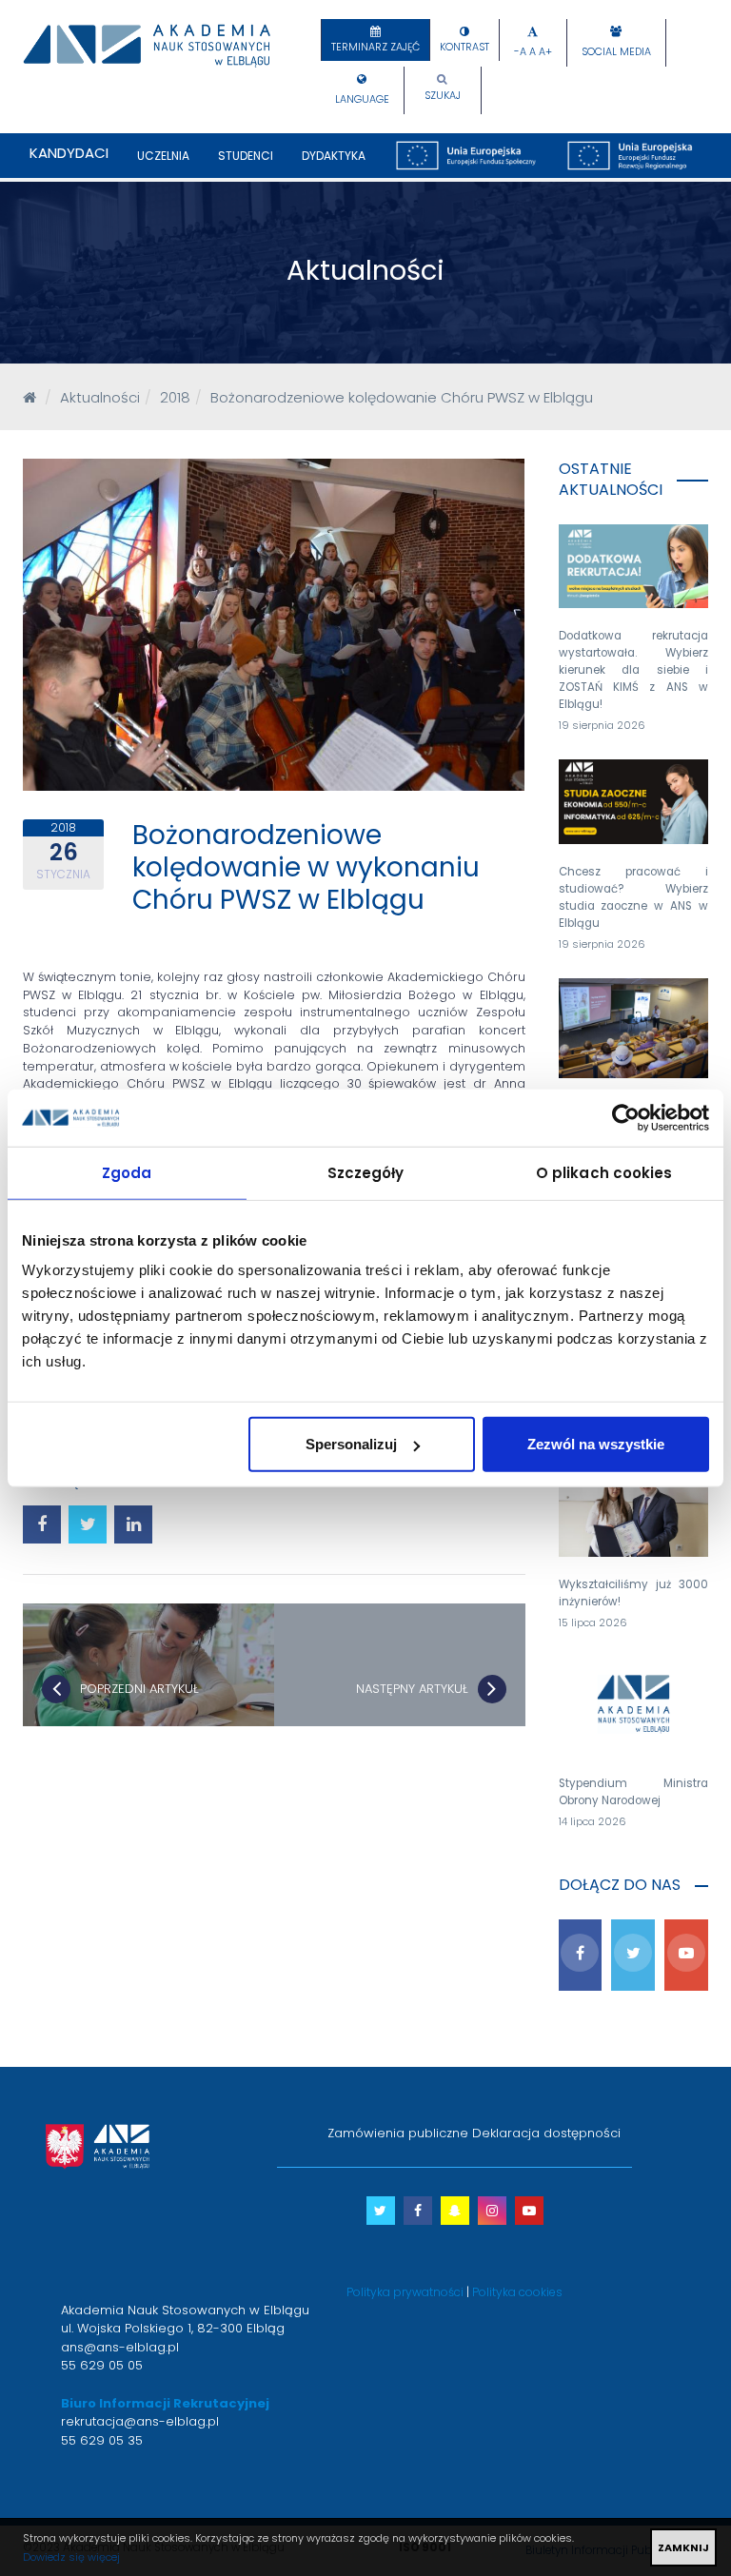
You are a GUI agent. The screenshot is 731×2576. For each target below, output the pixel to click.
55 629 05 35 (102, 2440)
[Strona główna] (30, 397)
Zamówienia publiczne (398, 2133)
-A (520, 52)
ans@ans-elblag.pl (120, 2347)
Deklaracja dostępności (546, 2133)
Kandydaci (69, 153)
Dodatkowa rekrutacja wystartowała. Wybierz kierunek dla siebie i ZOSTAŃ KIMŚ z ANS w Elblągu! (634, 670)
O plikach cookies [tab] (604, 1172)
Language (362, 99)
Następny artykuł (412, 1689)
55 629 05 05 (102, 2365)
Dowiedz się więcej (71, 2557)
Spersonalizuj (351, 1444)
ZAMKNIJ (683, 2547)
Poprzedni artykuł (139, 1689)
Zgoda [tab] (127, 1172)
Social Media (616, 52)
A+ (545, 52)
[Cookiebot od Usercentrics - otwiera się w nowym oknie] (626, 1117)
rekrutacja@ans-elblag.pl (140, 2421)
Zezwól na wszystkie (596, 1444)
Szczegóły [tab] (366, 1172)
